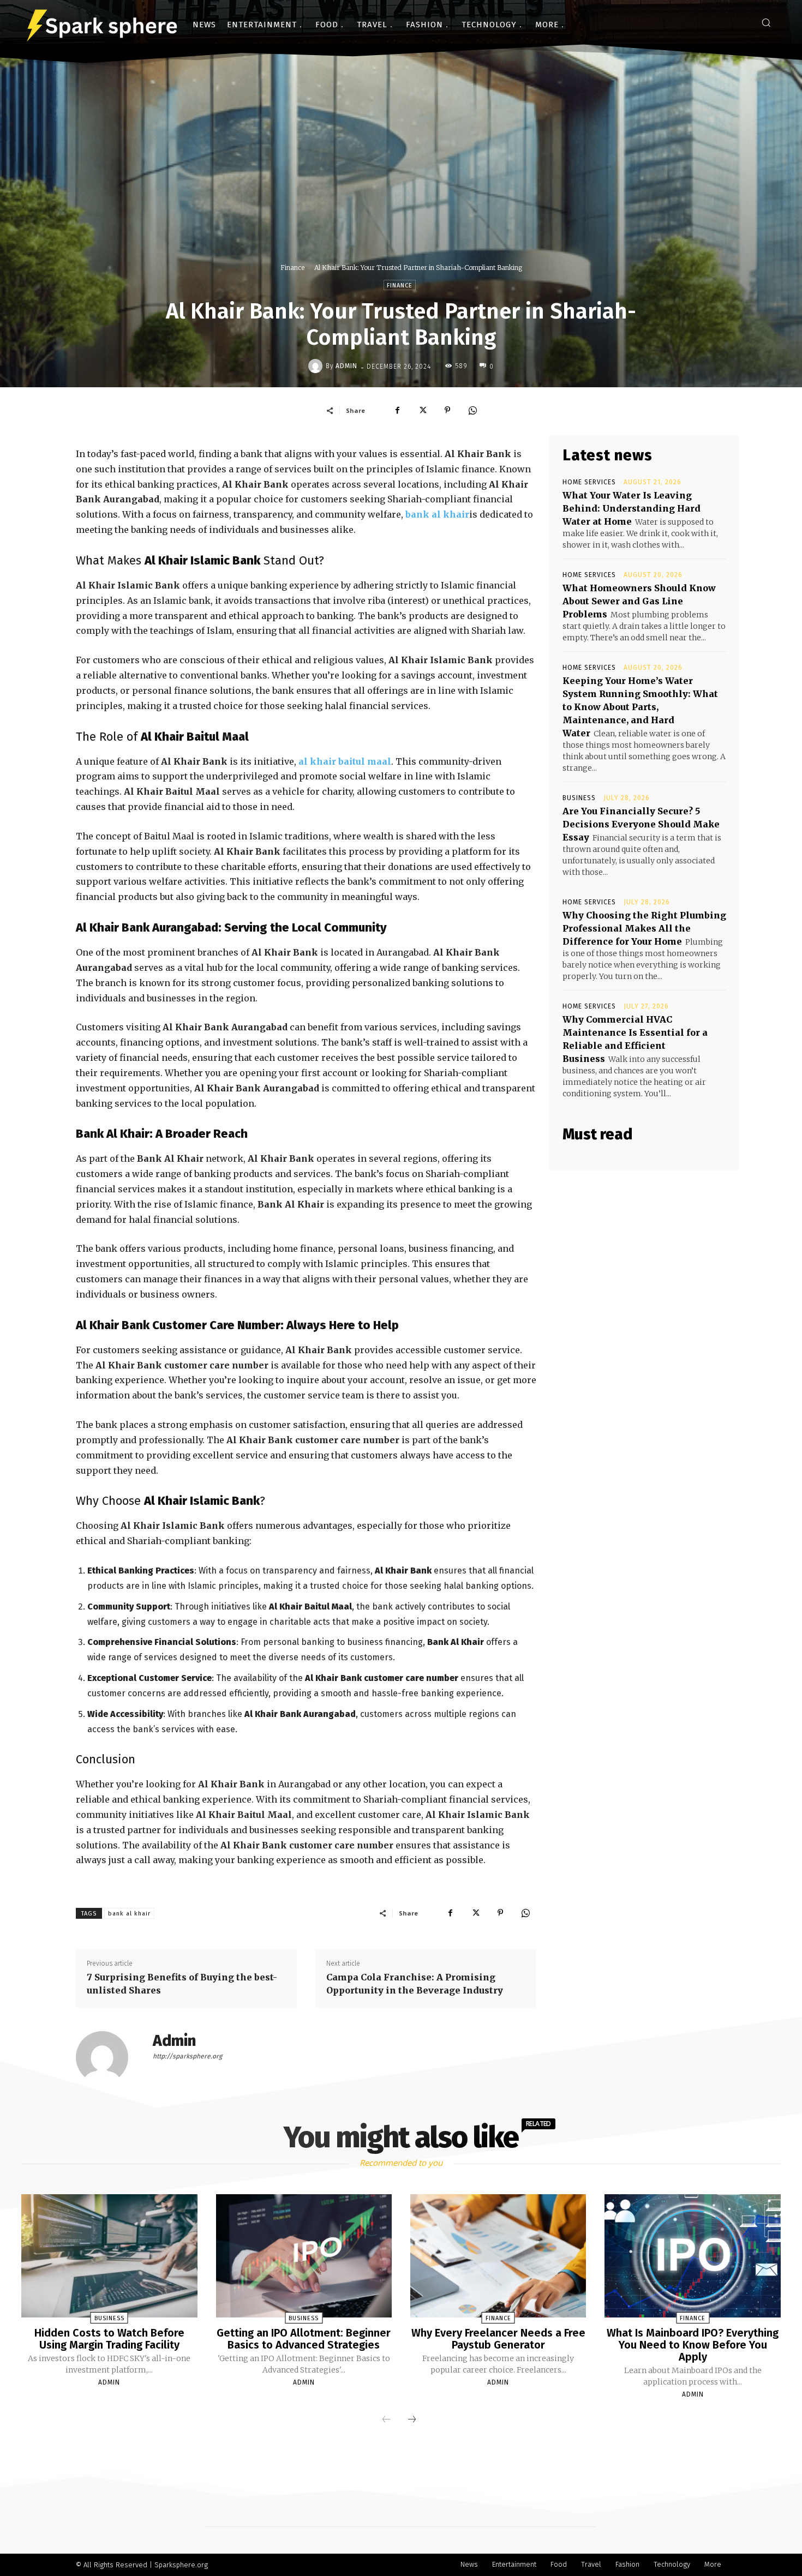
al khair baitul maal (345, 761)
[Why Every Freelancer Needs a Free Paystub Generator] (498, 2256)
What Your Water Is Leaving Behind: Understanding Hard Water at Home (632, 508)
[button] (766, 22)
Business (579, 798)
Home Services (589, 482)
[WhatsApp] (472, 410)
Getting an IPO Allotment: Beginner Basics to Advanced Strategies (304, 2339)
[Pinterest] (447, 410)
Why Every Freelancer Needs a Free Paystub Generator (498, 2339)
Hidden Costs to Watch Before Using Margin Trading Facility (109, 2339)
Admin (346, 366)
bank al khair (437, 514)
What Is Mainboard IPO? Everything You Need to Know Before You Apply (693, 2345)
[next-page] (412, 2420)
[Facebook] (397, 410)
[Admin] (317, 366)
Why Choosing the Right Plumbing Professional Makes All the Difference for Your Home (644, 928)
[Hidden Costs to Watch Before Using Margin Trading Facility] (109, 2256)
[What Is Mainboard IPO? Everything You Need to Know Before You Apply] (692, 2256)
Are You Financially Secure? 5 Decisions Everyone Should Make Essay (641, 824)
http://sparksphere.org (187, 2056)
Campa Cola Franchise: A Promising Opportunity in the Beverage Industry (415, 1984)
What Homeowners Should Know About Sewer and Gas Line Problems (639, 601)
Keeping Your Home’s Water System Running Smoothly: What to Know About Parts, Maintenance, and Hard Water (640, 707)
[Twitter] (422, 410)
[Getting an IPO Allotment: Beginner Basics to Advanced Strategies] (304, 2256)
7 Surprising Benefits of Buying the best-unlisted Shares (182, 1984)
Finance (292, 268)
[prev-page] (386, 2420)
